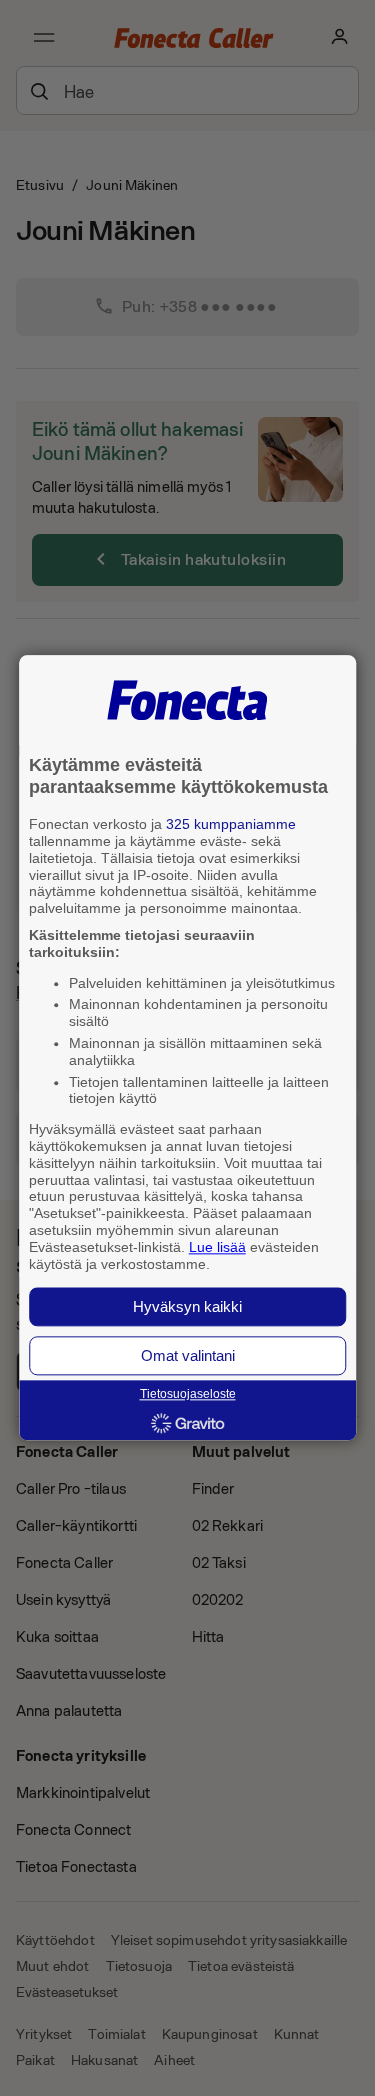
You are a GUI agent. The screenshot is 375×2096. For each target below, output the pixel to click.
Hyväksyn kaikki (187, 1307)
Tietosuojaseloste (188, 1395)
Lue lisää (217, 1247)
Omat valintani (188, 1356)
